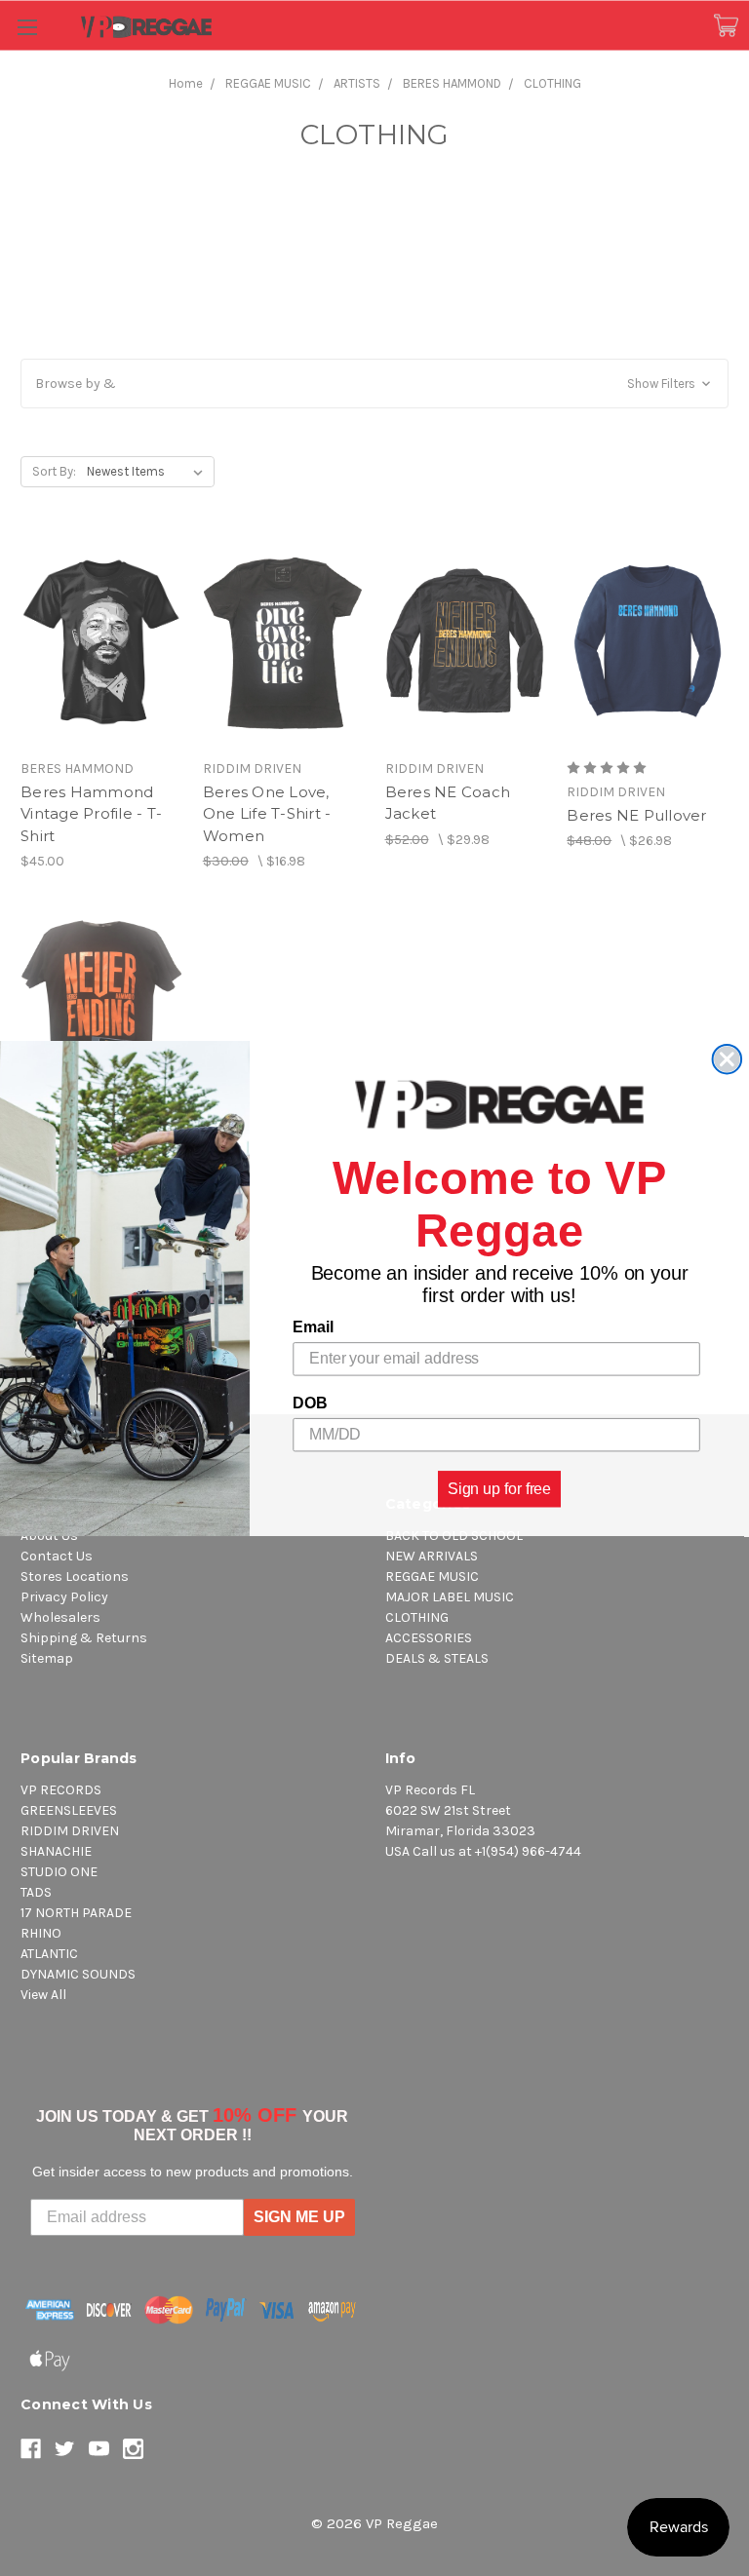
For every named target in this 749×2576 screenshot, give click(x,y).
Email (313, 1327)
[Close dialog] (728, 1059)
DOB (310, 1403)
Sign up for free (499, 1488)
